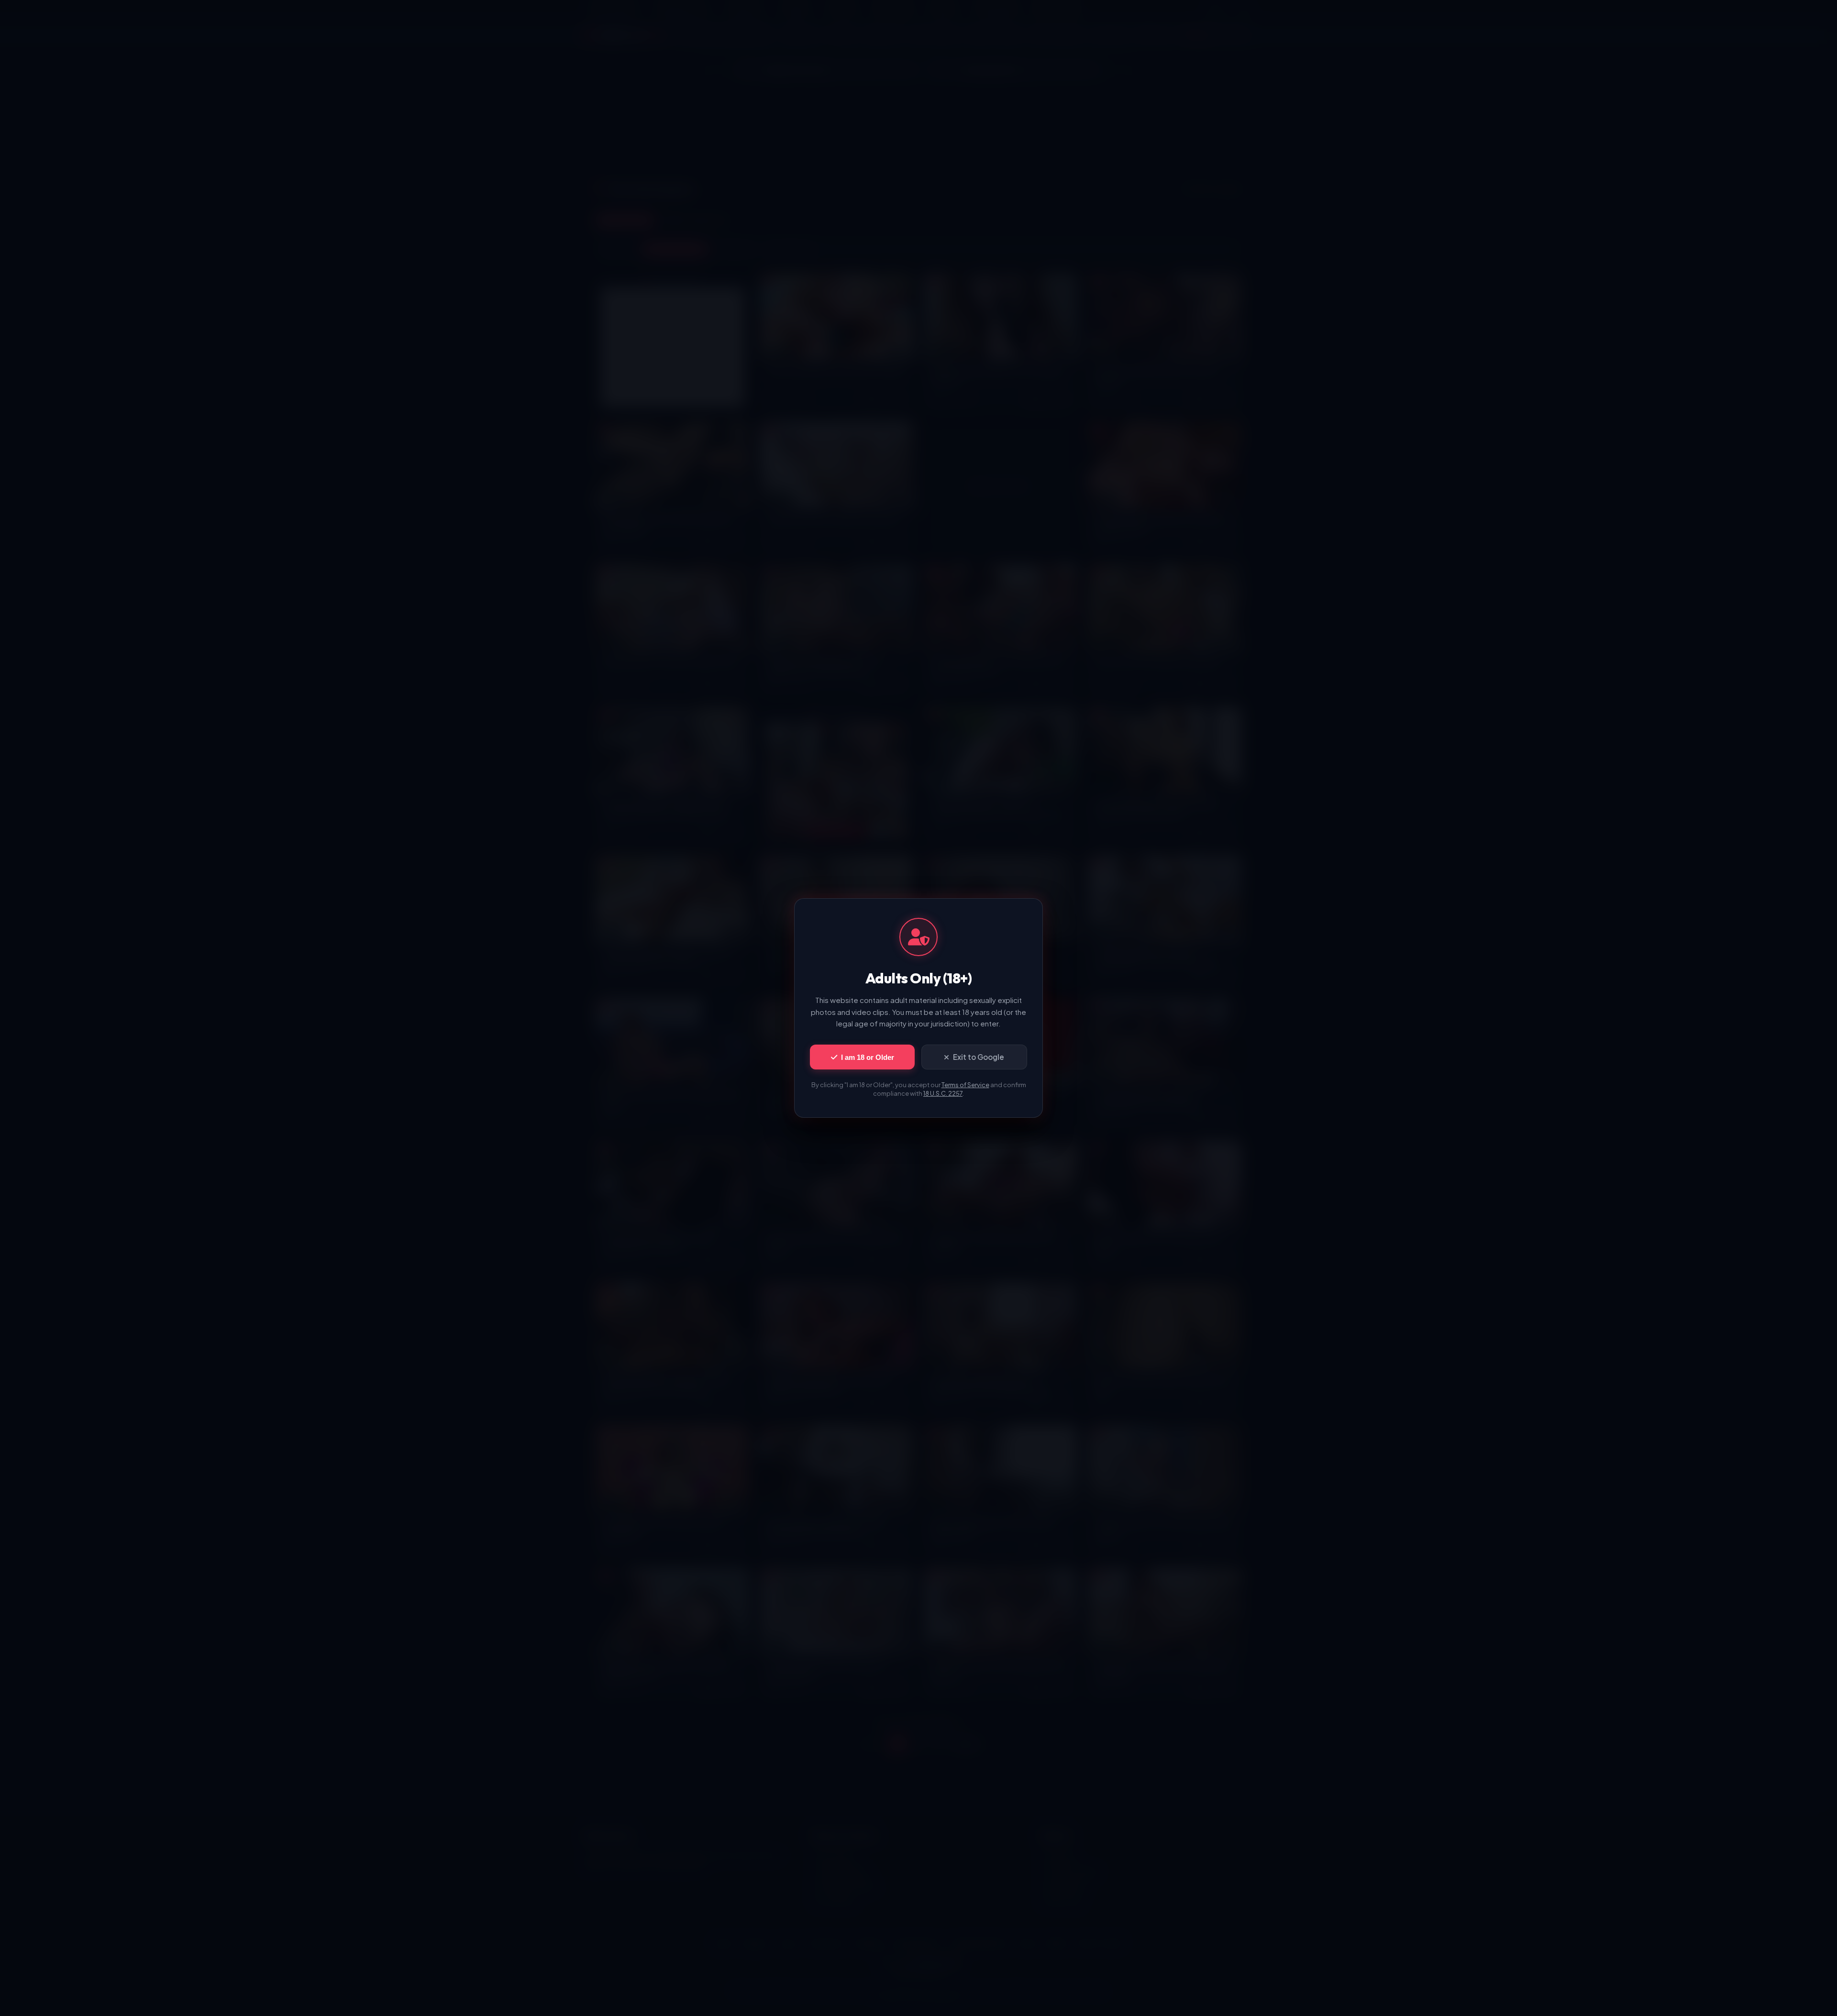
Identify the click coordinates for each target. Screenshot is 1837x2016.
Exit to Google (979, 1057)
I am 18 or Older (868, 1057)
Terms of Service (965, 1085)
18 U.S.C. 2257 (943, 1093)
